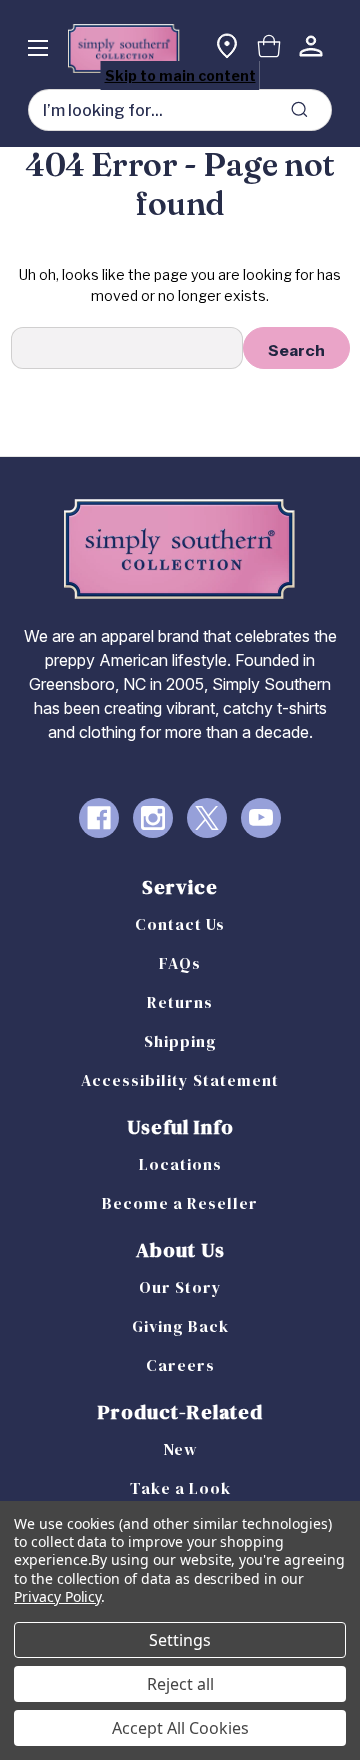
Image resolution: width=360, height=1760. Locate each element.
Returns (180, 1002)
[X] (207, 818)
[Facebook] (99, 818)
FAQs (180, 963)
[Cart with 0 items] (269, 48)
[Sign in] (311, 48)
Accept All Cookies (180, 1728)
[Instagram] (153, 818)
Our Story (180, 1287)
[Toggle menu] (37, 47)
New (180, 1449)
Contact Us (180, 924)
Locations (180, 1164)
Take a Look (180, 1488)
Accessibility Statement (180, 1080)
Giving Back (180, 1326)
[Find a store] (227, 48)
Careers (180, 1365)
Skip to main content (180, 75)
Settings (180, 1640)
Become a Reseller (180, 1203)
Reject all (180, 1684)
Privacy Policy (57, 1596)
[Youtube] (261, 818)
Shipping (180, 1041)
